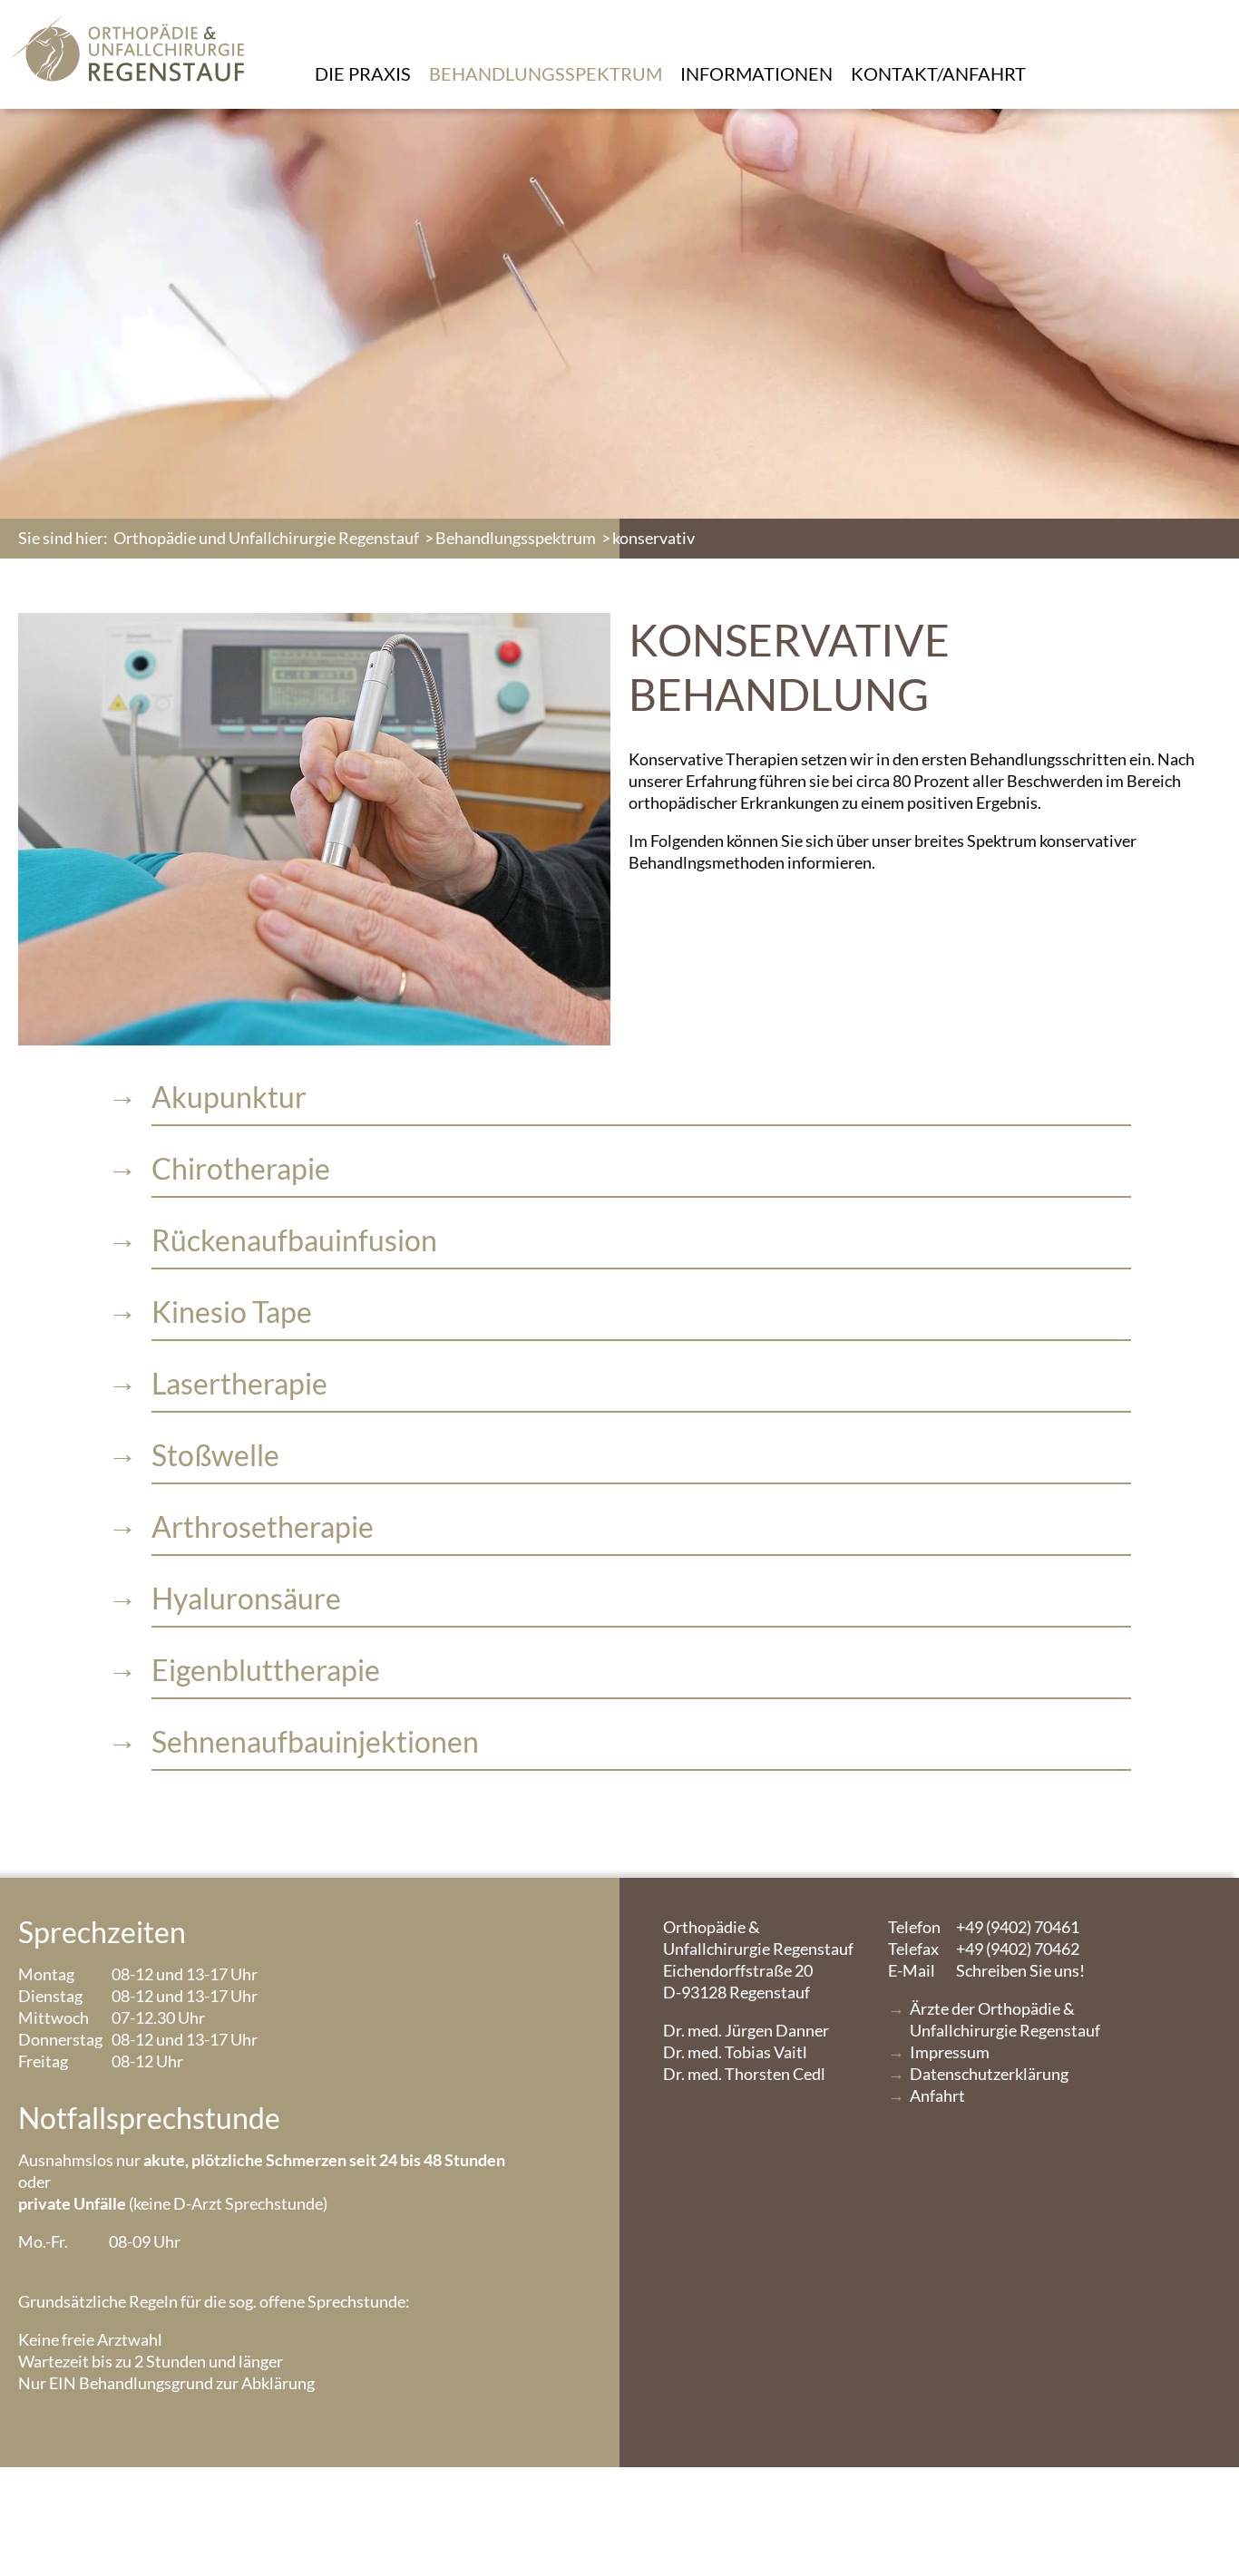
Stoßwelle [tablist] (215, 1455)
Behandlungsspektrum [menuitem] (546, 73)
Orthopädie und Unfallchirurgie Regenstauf (266, 538)
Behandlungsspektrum (516, 538)
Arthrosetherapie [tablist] (263, 1526)
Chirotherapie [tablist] (241, 1168)
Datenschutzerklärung (989, 2074)
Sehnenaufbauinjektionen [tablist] (315, 1741)
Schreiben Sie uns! (986, 1970)
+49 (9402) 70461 (984, 1927)
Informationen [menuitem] (756, 73)
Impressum (950, 2052)
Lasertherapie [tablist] (239, 1383)
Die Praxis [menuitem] (363, 73)
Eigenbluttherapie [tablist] (266, 1670)
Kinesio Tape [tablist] (232, 1312)
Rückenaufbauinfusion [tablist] (294, 1240)
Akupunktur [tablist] (229, 1097)
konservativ (654, 538)
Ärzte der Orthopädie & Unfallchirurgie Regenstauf (1005, 2019)
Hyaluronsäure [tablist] (246, 1598)
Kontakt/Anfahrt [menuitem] (938, 73)
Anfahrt (937, 2095)
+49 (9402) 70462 (984, 1949)
